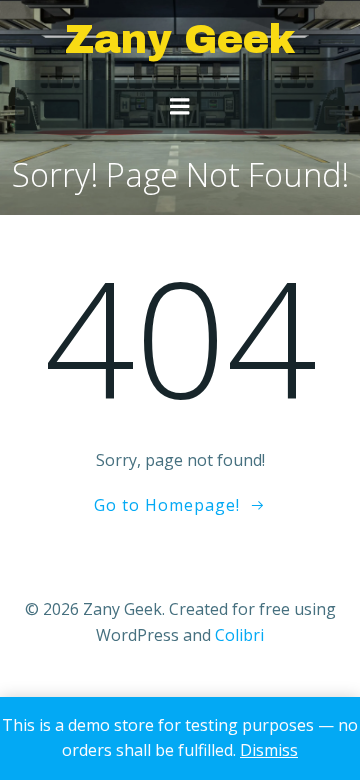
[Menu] (180, 107)
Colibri (239, 635)
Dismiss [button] (269, 750)
